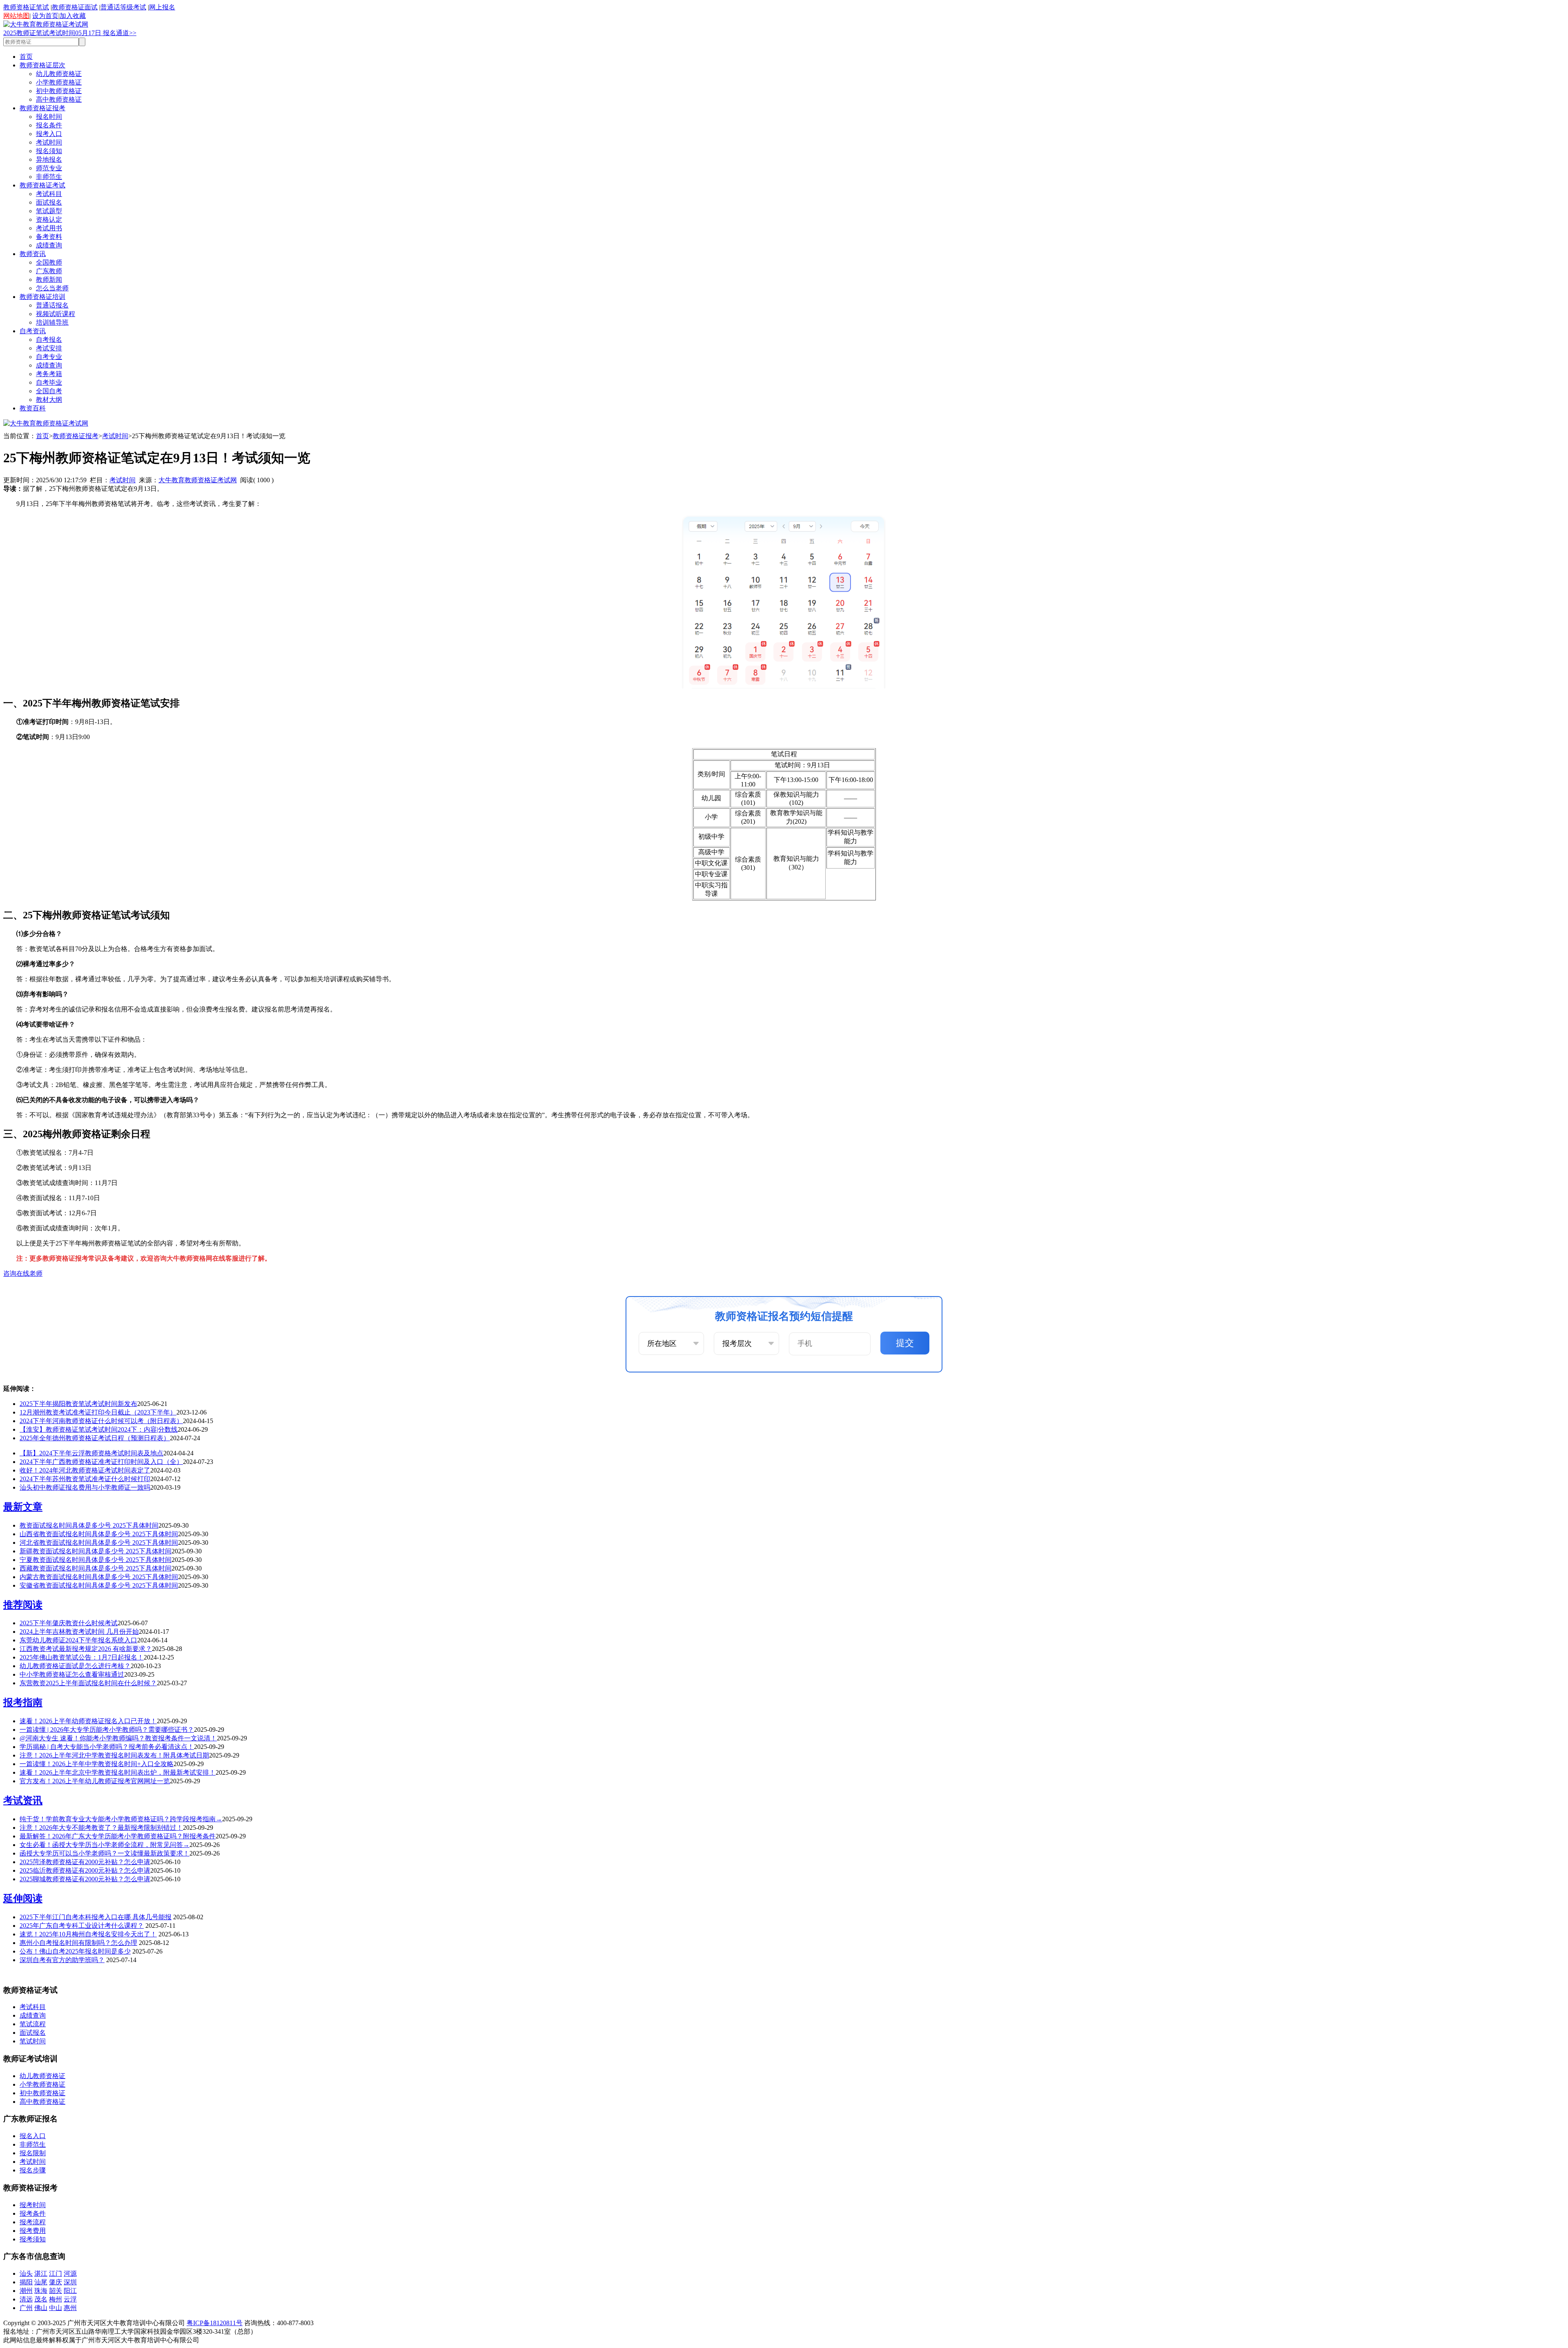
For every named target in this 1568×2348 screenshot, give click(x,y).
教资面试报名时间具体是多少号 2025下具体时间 (89, 1525)
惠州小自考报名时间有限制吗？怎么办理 (78, 1943)
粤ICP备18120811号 (215, 2323)
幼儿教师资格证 (59, 74)
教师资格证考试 (42, 185)
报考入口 (49, 134)
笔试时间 (33, 2041)
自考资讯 (33, 331)
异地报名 (49, 159)
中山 (56, 2308)
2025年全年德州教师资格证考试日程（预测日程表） (95, 1438)
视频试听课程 (56, 314)
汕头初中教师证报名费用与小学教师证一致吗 (85, 1487)
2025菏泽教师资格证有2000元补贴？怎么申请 (85, 1862)
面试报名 (49, 202)
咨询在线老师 (23, 1273)
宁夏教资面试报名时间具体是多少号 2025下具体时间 (96, 1560)
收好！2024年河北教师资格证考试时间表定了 (85, 1470)
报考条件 (33, 2213)
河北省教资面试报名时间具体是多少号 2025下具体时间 (99, 1543)
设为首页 (45, 16)
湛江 (41, 2273)
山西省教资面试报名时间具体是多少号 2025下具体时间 (99, 1534)
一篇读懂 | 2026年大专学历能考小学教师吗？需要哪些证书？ (107, 1730)
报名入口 (33, 2136)
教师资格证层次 (42, 65)
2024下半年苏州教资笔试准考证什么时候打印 (85, 1479)
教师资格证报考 (42, 108)
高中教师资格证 (59, 99)
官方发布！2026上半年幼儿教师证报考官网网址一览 (95, 1781)
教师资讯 (33, 254)
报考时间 (33, 2205)
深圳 (70, 2282)
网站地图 (16, 16)
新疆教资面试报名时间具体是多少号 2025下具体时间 (96, 1551)
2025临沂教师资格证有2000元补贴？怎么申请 (85, 1870)
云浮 (70, 2299)
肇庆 (56, 2282)
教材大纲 (49, 400)
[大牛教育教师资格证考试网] (46, 24)
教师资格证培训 (42, 297)
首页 (26, 57)
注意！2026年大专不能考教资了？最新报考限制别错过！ (101, 1828)
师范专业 (49, 168)
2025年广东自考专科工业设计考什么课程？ (82, 1926)
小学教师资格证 (59, 82)
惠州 (70, 2308)
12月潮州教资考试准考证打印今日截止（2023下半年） (98, 1412)
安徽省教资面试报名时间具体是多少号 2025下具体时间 (99, 1585)
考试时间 (49, 142)
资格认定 (49, 219)
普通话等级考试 (123, 7)
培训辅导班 (52, 322)
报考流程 (33, 2222)
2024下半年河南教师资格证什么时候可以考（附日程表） (101, 1421)
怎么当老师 (52, 288)
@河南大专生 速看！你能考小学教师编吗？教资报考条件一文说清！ (118, 1738)
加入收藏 (73, 16)
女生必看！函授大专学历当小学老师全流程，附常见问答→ (105, 1845)
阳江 (70, 2291)
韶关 (56, 2291)
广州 (26, 2308)
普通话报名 (52, 305)
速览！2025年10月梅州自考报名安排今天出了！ (88, 1934)
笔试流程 (33, 2024)
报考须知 (33, 2239)
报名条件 (49, 125)
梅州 (56, 2299)
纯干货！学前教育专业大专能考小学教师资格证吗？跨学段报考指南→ (121, 1819)
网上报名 (162, 7)
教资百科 (33, 408)
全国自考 (49, 391)
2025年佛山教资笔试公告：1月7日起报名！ (82, 1657)
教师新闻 (49, 280)
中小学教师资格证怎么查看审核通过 (72, 1674)
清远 (26, 2299)
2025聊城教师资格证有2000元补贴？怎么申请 (85, 1879)
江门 (56, 2273)
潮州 (26, 2291)
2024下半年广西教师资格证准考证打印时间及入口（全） (101, 1462)
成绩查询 (49, 245)
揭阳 (26, 2282)
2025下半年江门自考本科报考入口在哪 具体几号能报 (96, 1917)
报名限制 (33, 2153)
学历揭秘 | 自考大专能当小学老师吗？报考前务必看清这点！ (107, 1747)
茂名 (41, 2299)
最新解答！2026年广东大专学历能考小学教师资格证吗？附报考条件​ (118, 1836)
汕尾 (41, 2282)
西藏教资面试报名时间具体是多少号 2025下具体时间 (96, 1568)
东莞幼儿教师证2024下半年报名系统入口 (78, 1640)
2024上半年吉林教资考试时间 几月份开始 (79, 1632)
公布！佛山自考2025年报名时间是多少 (75, 1951)
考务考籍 (49, 374)
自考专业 (49, 357)
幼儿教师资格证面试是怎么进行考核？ (75, 1666)
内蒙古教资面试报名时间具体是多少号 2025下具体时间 (99, 1577)
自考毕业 (49, 382)
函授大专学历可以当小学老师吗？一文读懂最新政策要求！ (105, 1853)
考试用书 (49, 228)
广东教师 (49, 271)
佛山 (41, 2308)
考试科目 (49, 194)
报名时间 (49, 117)
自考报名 (49, 340)
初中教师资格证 (59, 91)
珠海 (41, 2291)
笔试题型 (49, 211)
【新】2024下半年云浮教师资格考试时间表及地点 (91, 1453)
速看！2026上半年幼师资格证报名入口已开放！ (88, 1721)
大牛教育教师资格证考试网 (198, 480)
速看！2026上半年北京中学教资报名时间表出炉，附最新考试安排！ (118, 1772)
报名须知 (49, 151)
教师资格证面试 (75, 7)
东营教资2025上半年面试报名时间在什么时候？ (88, 1683)
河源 (70, 2273)
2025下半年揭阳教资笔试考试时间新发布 (78, 1404)
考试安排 (49, 348)
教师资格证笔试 (26, 7)
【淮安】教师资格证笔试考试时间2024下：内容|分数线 (99, 1429)
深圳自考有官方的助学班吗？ (62, 1960)
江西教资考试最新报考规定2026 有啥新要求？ (86, 1649)
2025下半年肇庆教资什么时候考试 (69, 1623)
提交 (905, 1343)
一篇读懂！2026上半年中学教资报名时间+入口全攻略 (97, 1764)
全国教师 (49, 262)
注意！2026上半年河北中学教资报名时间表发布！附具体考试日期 (114, 1755)
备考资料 (49, 237)
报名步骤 (33, 2170)
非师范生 (49, 177)
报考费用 (33, 2231)
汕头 (26, 2273)
